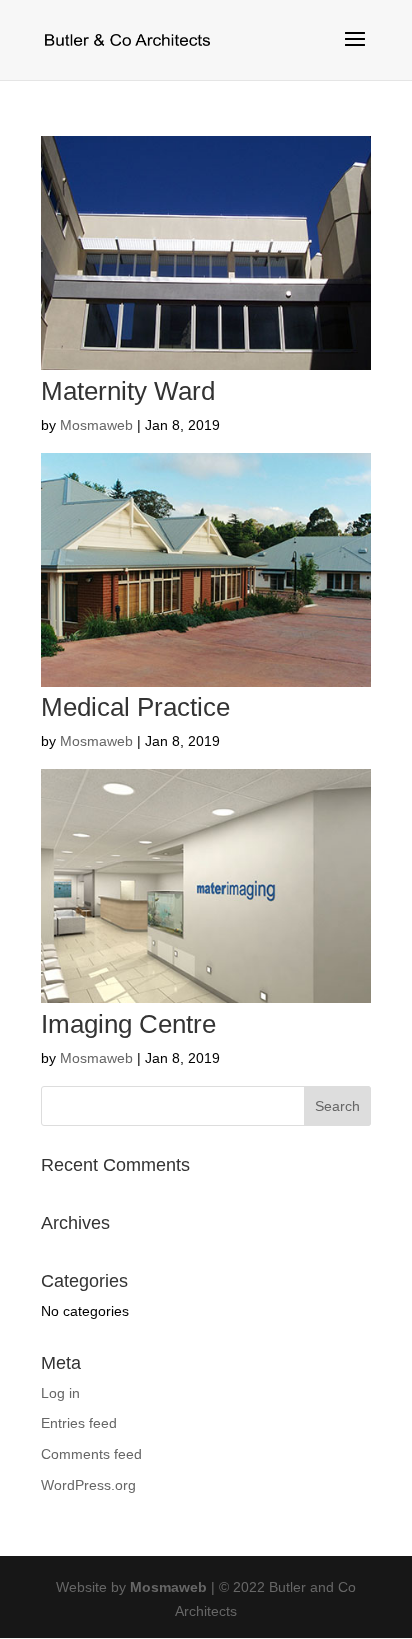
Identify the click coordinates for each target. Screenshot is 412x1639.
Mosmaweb (96, 425)
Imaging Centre (128, 1024)
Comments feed (91, 1454)
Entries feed (79, 1423)
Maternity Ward (128, 391)
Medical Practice (135, 707)
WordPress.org (88, 1485)
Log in (60, 1393)
